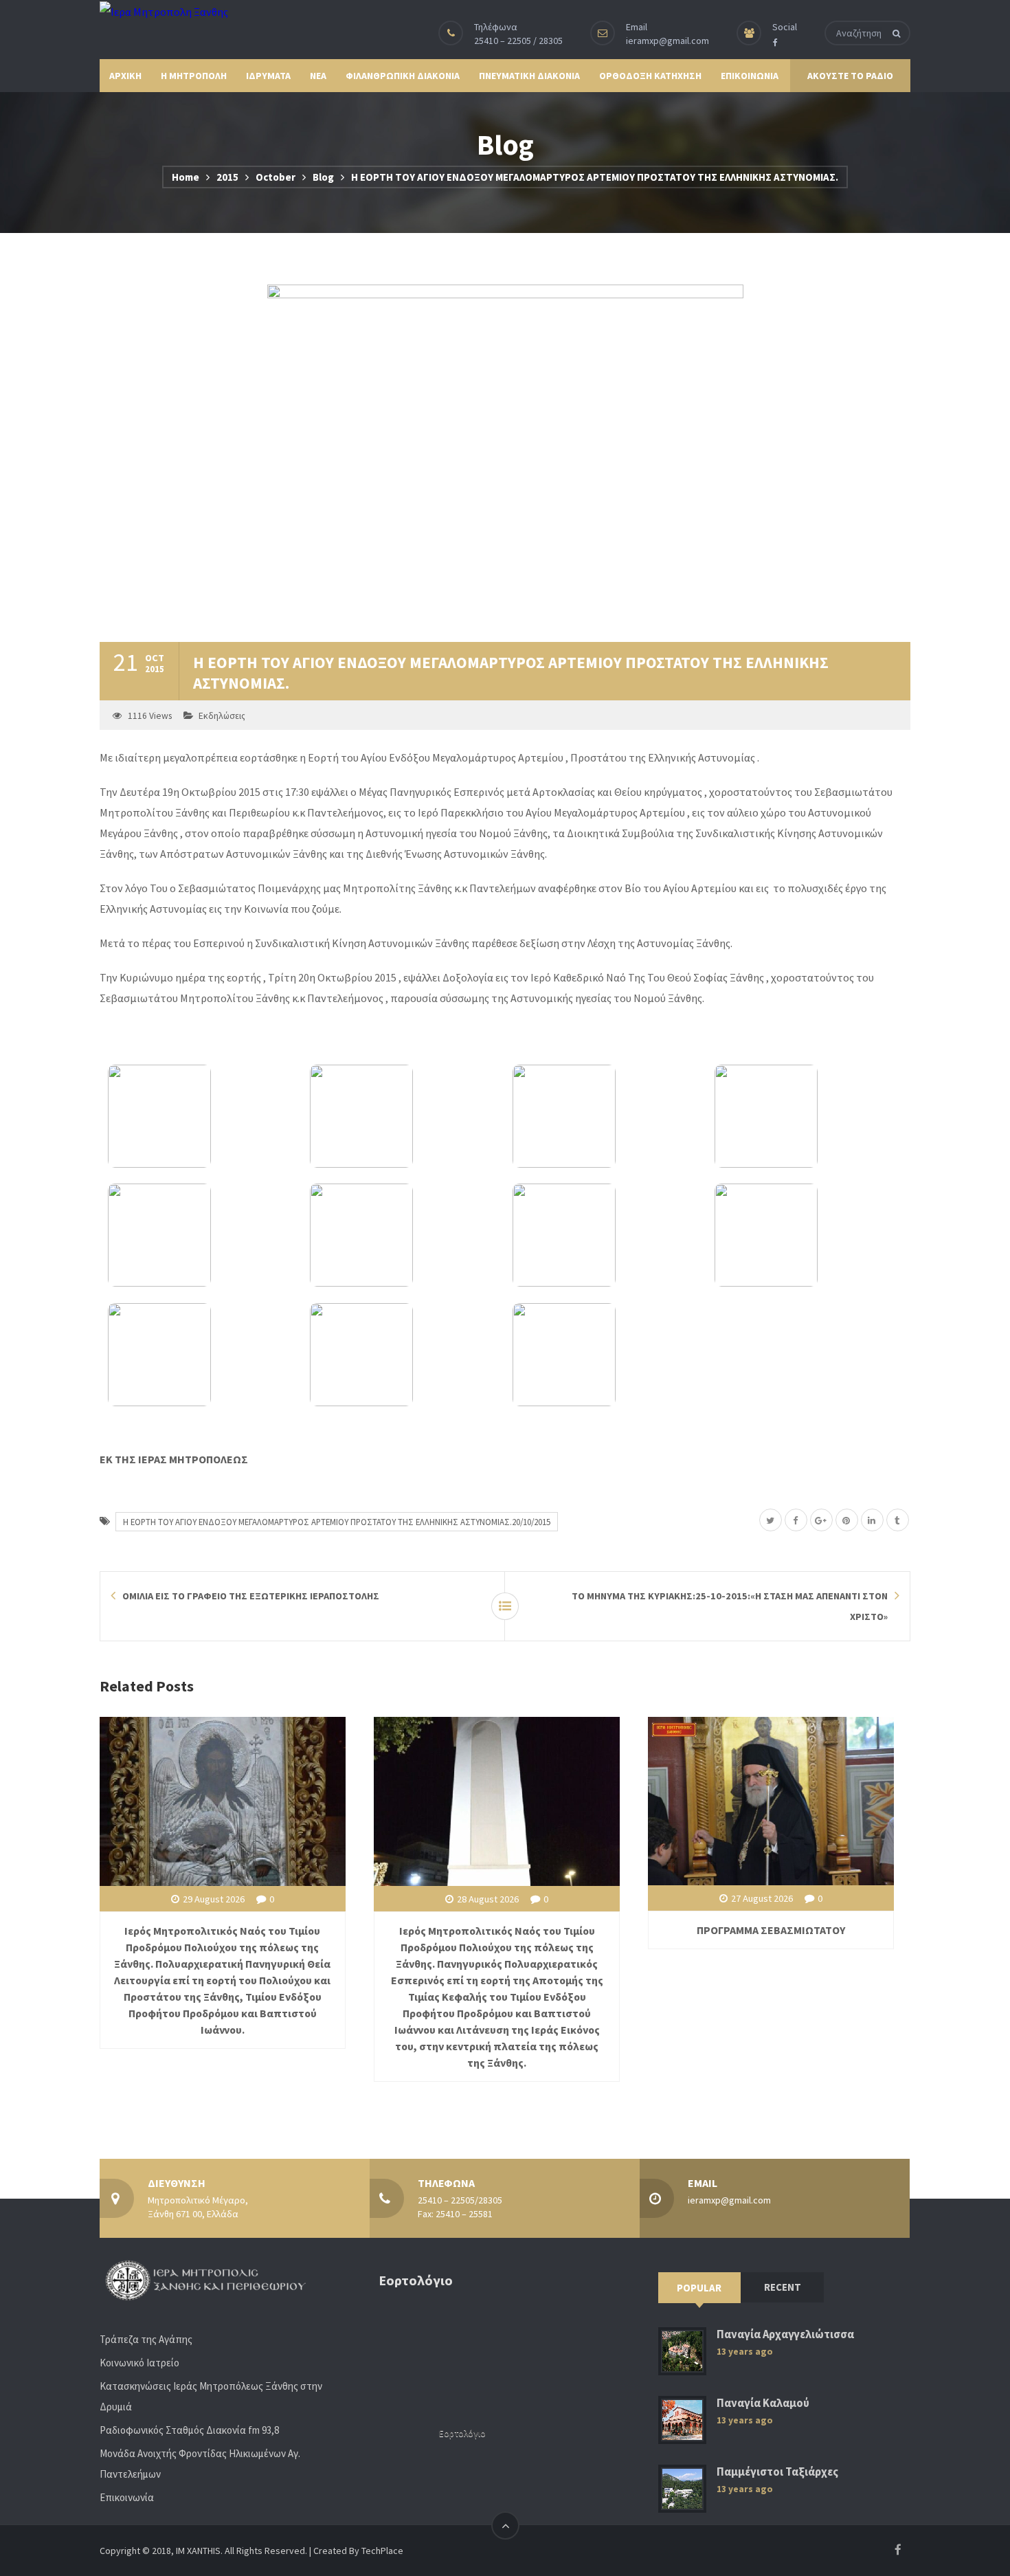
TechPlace (382, 2551)
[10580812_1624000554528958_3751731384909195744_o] (808, 1235)
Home (186, 177)
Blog (323, 177)
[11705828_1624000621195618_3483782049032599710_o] (606, 1116)
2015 (227, 177)
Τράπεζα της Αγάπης (146, 2339)
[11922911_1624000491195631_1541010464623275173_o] (201, 1355)
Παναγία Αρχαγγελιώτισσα (785, 2334)
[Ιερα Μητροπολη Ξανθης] (164, 11)
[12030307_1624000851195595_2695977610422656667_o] (403, 1116)
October (276, 177)
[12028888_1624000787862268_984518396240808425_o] (403, 1235)
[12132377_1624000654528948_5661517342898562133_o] (606, 1235)
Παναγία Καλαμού (763, 2403)
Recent (783, 2287)
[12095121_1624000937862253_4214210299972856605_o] (606, 1355)
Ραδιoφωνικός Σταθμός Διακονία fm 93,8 (189, 2430)
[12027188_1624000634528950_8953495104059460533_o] (201, 1116)
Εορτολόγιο (462, 2433)
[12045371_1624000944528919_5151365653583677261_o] (403, 1355)
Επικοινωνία (127, 2497)
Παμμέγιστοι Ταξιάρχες (777, 2472)
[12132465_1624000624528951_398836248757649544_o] (201, 1235)
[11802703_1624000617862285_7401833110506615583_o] (808, 1116)
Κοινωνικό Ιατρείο (139, 2363)
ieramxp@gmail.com (667, 41)
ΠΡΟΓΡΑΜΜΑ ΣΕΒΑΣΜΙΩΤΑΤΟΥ (771, 1930)
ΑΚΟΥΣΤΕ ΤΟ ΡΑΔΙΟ (850, 76)
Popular (699, 2288)
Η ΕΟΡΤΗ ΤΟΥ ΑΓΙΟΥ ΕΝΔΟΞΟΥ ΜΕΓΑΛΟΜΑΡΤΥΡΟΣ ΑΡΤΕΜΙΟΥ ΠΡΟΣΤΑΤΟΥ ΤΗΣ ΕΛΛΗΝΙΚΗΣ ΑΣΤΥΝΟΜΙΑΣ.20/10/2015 (337, 1522)
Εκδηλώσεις (222, 716)
